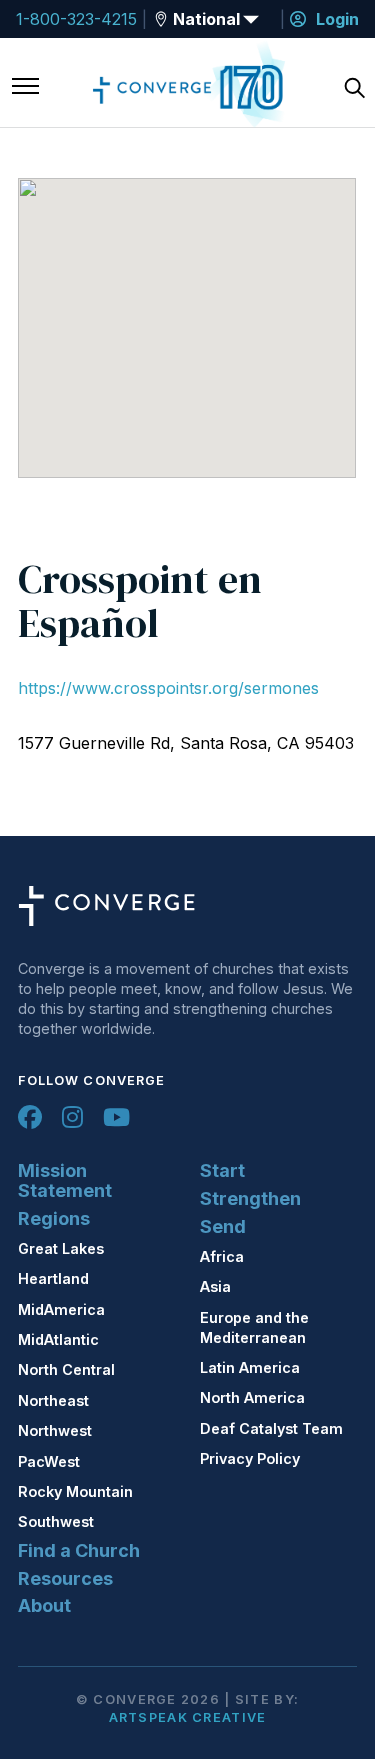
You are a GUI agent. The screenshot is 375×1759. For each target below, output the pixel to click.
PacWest (49, 1461)
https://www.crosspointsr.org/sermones (168, 688)
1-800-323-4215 (76, 19)
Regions (54, 1218)
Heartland (53, 1278)
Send (223, 1226)
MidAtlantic (58, 1339)
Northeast (53, 1400)
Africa (222, 1256)
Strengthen (250, 1198)
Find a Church (79, 1550)
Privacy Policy (250, 1458)
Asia (215, 1286)
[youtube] (116, 1117)
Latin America (250, 1367)
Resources (65, 1578)
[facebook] (30, 1117)
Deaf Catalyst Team (271, 1428)
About (44, 1605)
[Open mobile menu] (25, 88)
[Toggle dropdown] (161, 19)
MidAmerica (61, 1309)
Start (222, 1170)
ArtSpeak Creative (188, 1717)
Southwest (56, 1521)
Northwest (55, 1430)
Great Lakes (61, 1248)
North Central (66, 1369)
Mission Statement (65, 1180)
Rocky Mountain (75, 1491)
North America (252, 1397)
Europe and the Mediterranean (254, 1327)
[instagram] (72, 1117)
